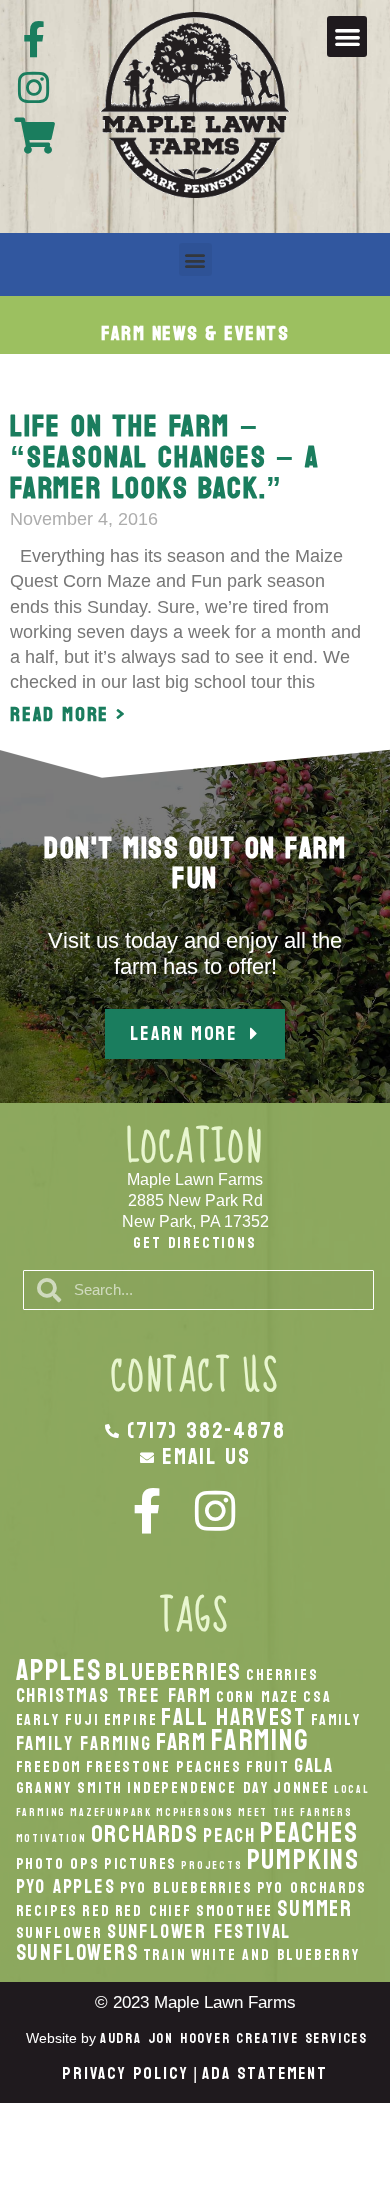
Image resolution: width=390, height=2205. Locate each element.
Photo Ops (58, 1864)
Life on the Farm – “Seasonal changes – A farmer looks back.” (165, 457)
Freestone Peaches (164, 1767)
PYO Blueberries (186, 1888)
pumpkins (303, 1860)
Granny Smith (70, 1788)
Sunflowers (77, 1953)
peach (229, 1835)
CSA (317, 1697)
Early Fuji (58, 1720)
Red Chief (153, 1911)
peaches (309, 1833)
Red (96, 1911)
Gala (314, 1765)
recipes (47, 1911)
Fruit (268, 1767)
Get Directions (194, 1242)
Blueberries (173, 1672)
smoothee (234, 1911)
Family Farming (84, 1743)
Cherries (282, 1675)
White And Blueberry (275, 1955)
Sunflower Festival (199, 1931)
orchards (145, 1834)
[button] (347, 36)
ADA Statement (264, 2073)
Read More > (68, 715)
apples (59, 1670)
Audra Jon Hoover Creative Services (234, 2038)
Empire (131, 1720)
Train (165, 1955)
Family (336, 1720)
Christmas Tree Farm (114, 1695)
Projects (211, 1865)
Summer (315, 1909)
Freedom (49, 1767)
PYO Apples (66, 1886)
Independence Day (198, 1788)
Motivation (51, 1838)
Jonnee (301, 1788)
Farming (260, 1740)
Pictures (140, 1864)
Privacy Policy (125, 2073)
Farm (181, 1742)
